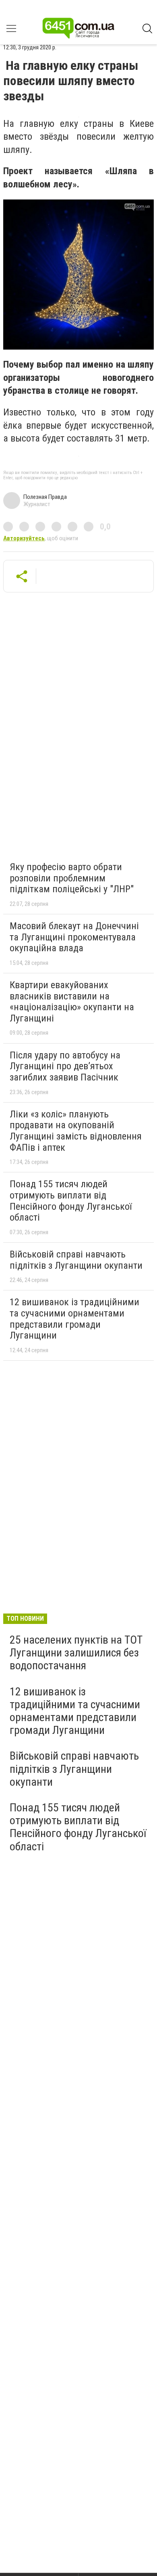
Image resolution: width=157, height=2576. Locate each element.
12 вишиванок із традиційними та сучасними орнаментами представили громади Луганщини (74, 1319)
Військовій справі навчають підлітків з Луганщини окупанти (76, 1260)
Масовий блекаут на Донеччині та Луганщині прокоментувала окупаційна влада (74, 937)
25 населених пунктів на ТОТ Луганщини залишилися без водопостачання (76, 1653)
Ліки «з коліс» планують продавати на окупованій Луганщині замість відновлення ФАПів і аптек (76, 1131)
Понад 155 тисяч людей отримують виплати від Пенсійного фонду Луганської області (71, 1201)
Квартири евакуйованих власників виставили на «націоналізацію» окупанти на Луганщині (72, 1002)
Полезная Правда (45, 497)
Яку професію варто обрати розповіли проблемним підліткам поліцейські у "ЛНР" (72, 878)
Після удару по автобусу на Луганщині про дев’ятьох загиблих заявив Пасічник (65, 1066)
